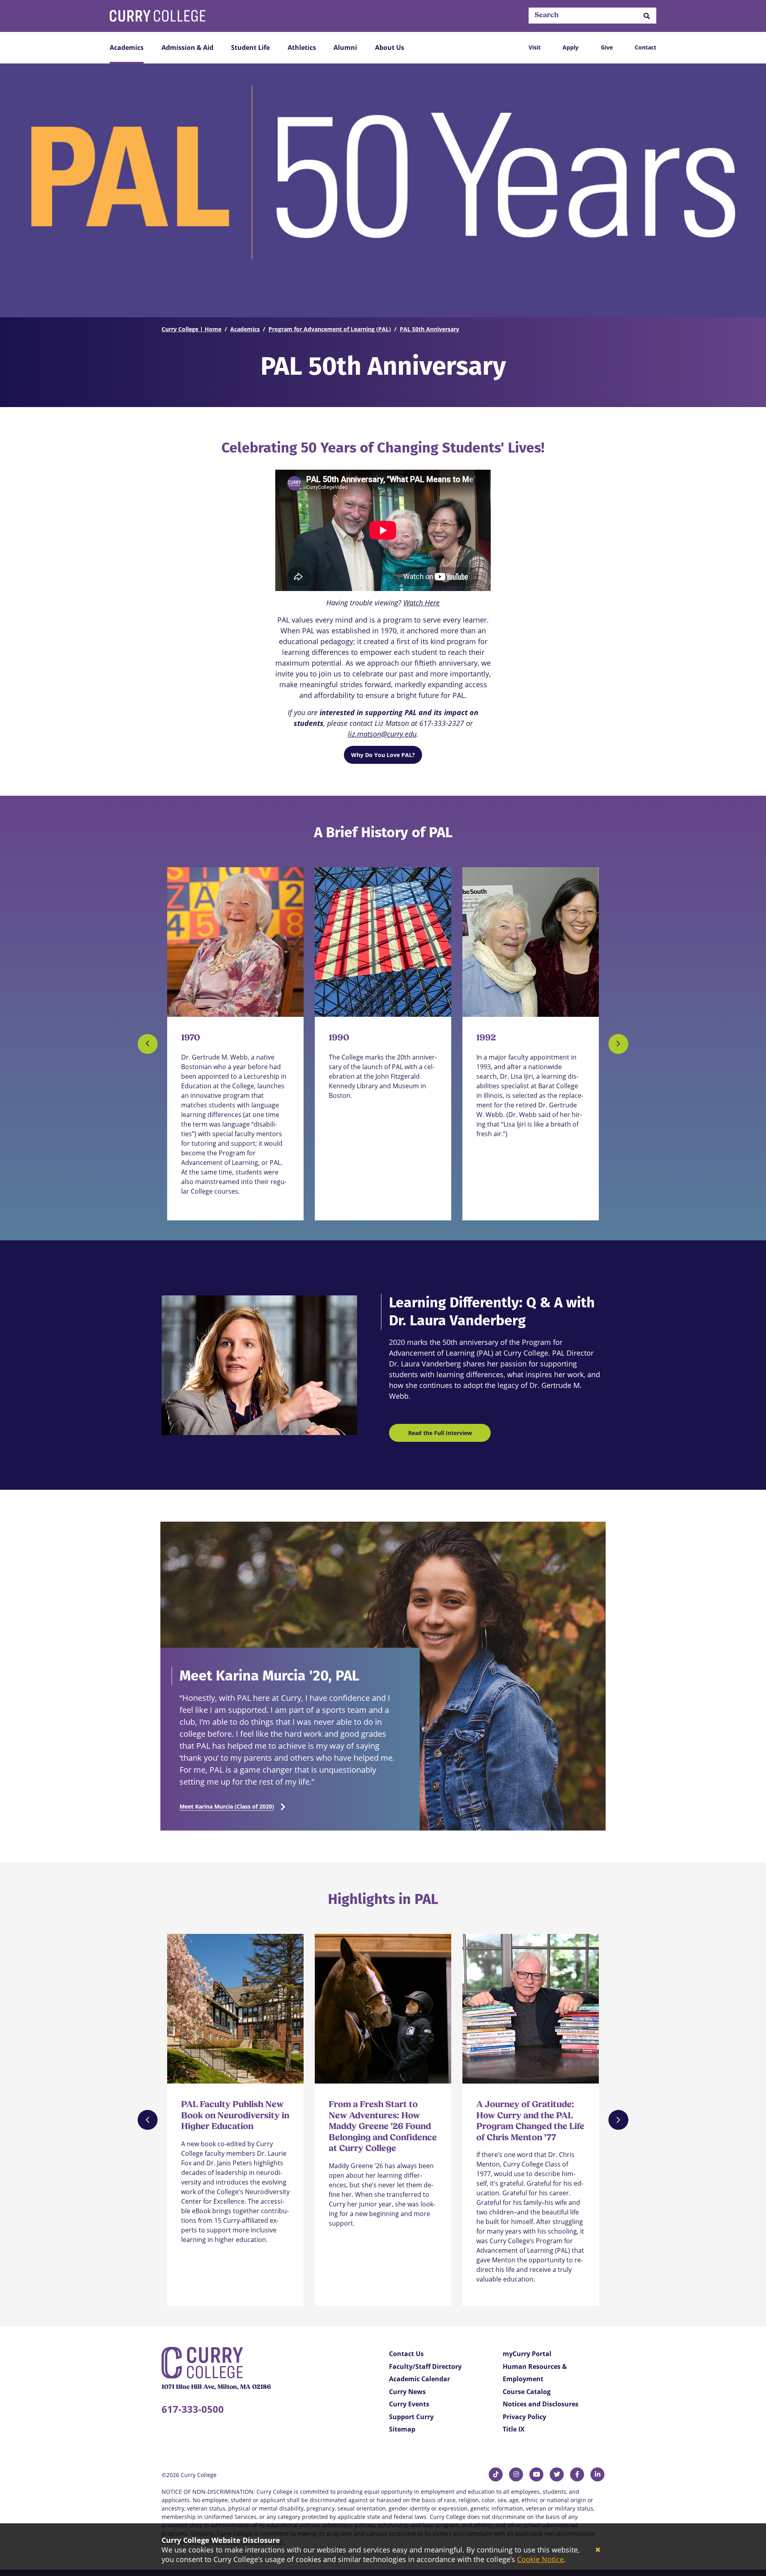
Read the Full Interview (440, 1433)
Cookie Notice (540, 2559)
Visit (535, 47)
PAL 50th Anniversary (429, 329)
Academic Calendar (420, 2379)
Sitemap (402, 2429)
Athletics (302, 47)
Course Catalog (527, 2392)
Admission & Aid (188, 47)
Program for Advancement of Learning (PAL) (330, 329)
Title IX (514, 2429)
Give (607, 47)
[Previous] (148, 1044)
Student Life (250, 47)
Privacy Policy (524, 2417)
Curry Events (409, 2404)
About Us (390, 47)
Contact (646, 47)
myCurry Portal (527, 2354)
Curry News (407, 2392)
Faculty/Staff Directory (425, 2366)
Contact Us (406, 2354)
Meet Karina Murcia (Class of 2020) (227, 1806)
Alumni (345, 47)
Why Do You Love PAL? (383, 755)
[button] (647, 16)
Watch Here (421, 603)
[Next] (618, 1044)
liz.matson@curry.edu (382, 734)
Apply (571, 47)
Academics (127, 47)
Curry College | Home (191, 329)
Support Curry (411, 2417)
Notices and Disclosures (541, 2404)
